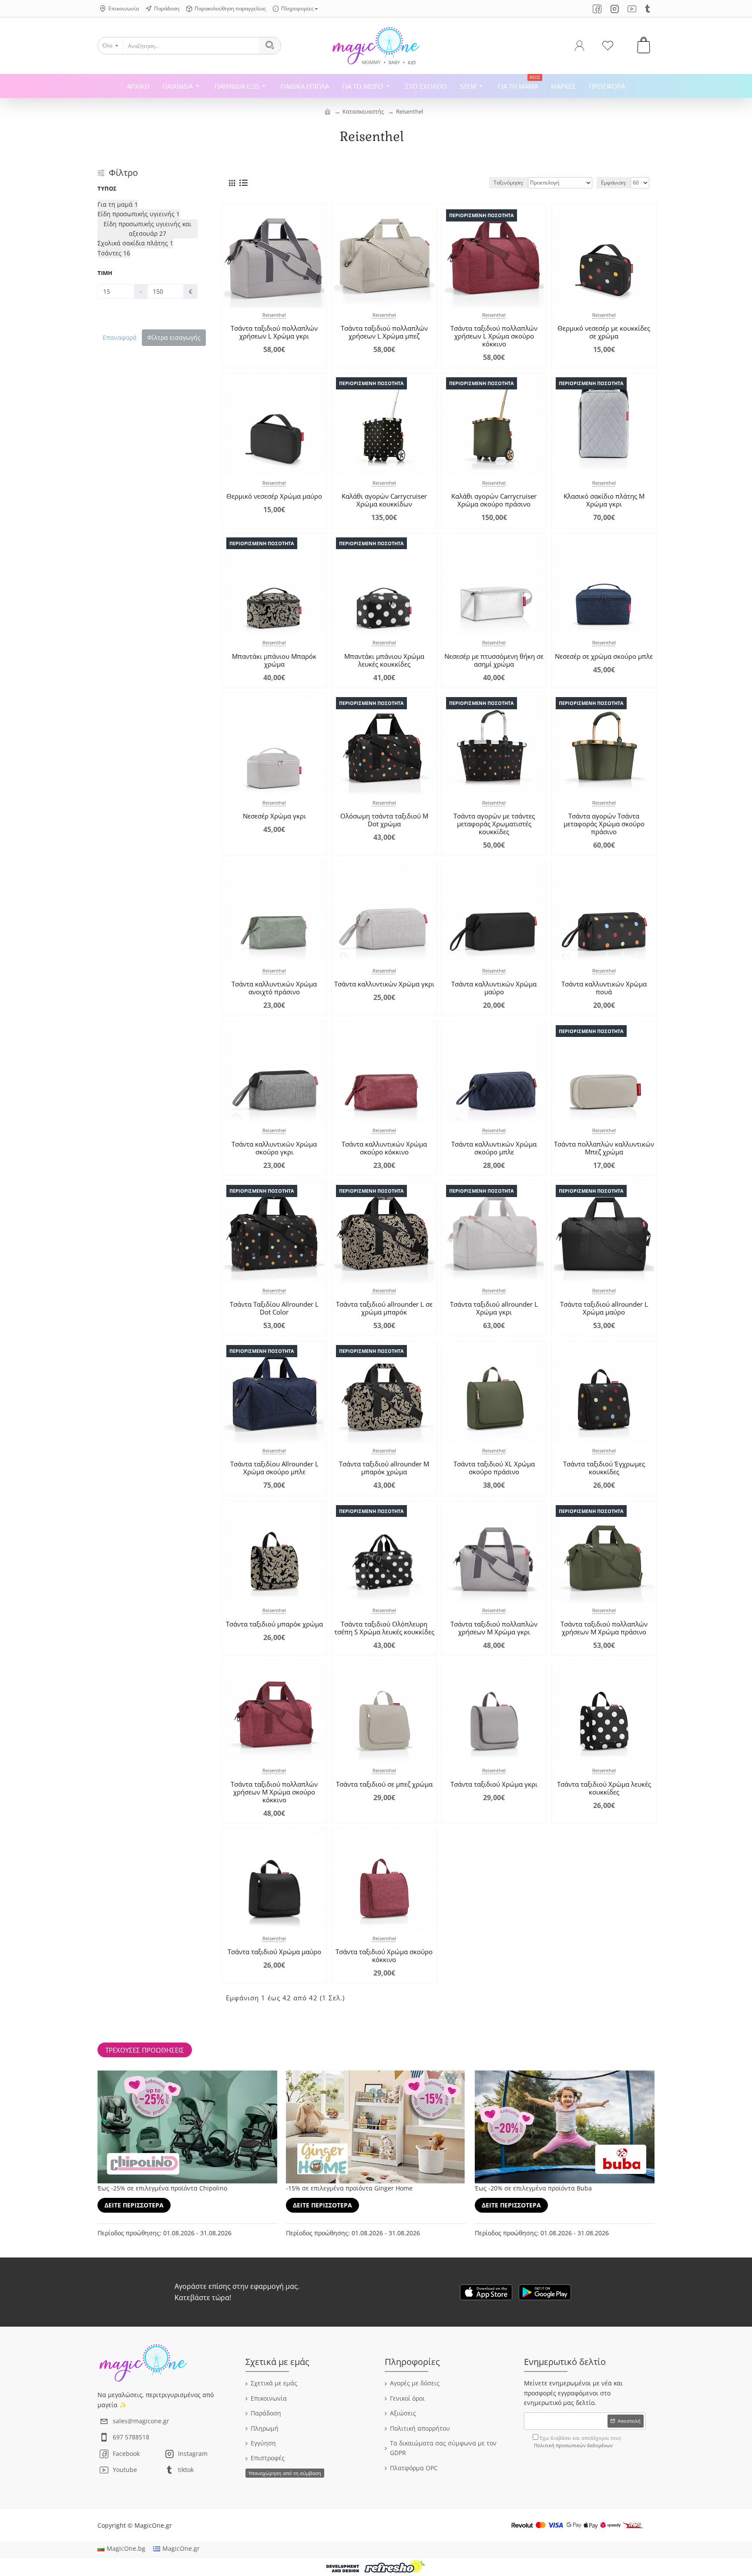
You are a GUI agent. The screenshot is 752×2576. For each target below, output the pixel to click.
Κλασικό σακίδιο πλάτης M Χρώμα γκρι (604, 500)
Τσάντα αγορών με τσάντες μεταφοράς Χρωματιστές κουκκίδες (494, 824)
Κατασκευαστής (363, 111)
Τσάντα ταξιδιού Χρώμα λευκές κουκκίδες (604, 1788)
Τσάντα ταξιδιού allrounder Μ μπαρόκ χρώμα (384, 1468)
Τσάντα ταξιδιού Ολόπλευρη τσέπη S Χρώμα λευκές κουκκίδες (384, 1628)
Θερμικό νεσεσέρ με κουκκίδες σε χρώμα (604, 332)
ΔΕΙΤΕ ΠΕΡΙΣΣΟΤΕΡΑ (134, 2205)
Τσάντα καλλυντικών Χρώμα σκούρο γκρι (274, 1148)
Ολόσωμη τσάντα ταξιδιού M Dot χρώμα (384, 820)
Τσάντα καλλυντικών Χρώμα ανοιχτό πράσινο (274, 988)
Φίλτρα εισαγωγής (174, 337)
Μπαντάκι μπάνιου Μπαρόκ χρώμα (274, 660)
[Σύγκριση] (314, 300)
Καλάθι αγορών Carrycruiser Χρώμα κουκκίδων (384, 500)
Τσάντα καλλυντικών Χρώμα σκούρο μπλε (494, 1148)
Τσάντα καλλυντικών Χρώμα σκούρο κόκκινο (384, 1148)
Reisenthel (410, 111)
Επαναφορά (120, 337)
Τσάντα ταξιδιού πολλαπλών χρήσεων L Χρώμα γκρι (274, 332)
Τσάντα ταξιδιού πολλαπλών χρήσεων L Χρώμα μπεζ (384, 332)
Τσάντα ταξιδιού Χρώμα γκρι (494, 1784)
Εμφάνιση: (614, 183)
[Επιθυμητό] (296, 300)
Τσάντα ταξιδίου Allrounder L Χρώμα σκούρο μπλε (274, 1468)
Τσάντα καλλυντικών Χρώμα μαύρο (494, 988)
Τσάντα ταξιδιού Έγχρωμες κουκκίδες (604, 1468)
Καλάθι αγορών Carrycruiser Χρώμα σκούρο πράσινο (494, 500)
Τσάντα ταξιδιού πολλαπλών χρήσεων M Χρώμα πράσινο (604, 1628)
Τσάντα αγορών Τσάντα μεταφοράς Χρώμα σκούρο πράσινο (604, 824)
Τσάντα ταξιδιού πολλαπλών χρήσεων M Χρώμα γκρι (494, 1628)
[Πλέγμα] (232, 183)
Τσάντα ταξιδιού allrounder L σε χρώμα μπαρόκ (384, 1308)
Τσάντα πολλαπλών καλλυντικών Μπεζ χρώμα (604, 1148)
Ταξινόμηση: (509, 183)
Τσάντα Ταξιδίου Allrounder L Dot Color (274, 1308)
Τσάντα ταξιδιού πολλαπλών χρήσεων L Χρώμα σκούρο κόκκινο (494, 336)
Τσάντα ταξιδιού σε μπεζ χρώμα (384, 1784)
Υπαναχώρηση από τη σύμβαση (285, 2473)
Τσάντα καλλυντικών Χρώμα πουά (604, 988)
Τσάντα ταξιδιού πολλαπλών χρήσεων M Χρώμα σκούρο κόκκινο (274, 1792)
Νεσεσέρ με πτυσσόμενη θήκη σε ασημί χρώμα (494, 660)
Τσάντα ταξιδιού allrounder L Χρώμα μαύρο (604, 1308)
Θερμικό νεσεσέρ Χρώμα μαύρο (274, 496)
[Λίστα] (243, 183)
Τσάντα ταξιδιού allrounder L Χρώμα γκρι (494, 1308)
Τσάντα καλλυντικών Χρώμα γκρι (384, 984)
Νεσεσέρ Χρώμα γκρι (274, 816)
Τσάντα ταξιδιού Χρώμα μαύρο (274, 1952)
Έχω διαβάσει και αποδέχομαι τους (577, 2442)
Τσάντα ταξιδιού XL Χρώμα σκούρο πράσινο (494, 1468)
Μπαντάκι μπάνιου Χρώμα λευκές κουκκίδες (384, 660)
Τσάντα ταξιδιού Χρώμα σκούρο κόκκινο (384, 1955)
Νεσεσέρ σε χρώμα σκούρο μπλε (604, 656)
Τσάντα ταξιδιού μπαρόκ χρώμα (274, 1624)
